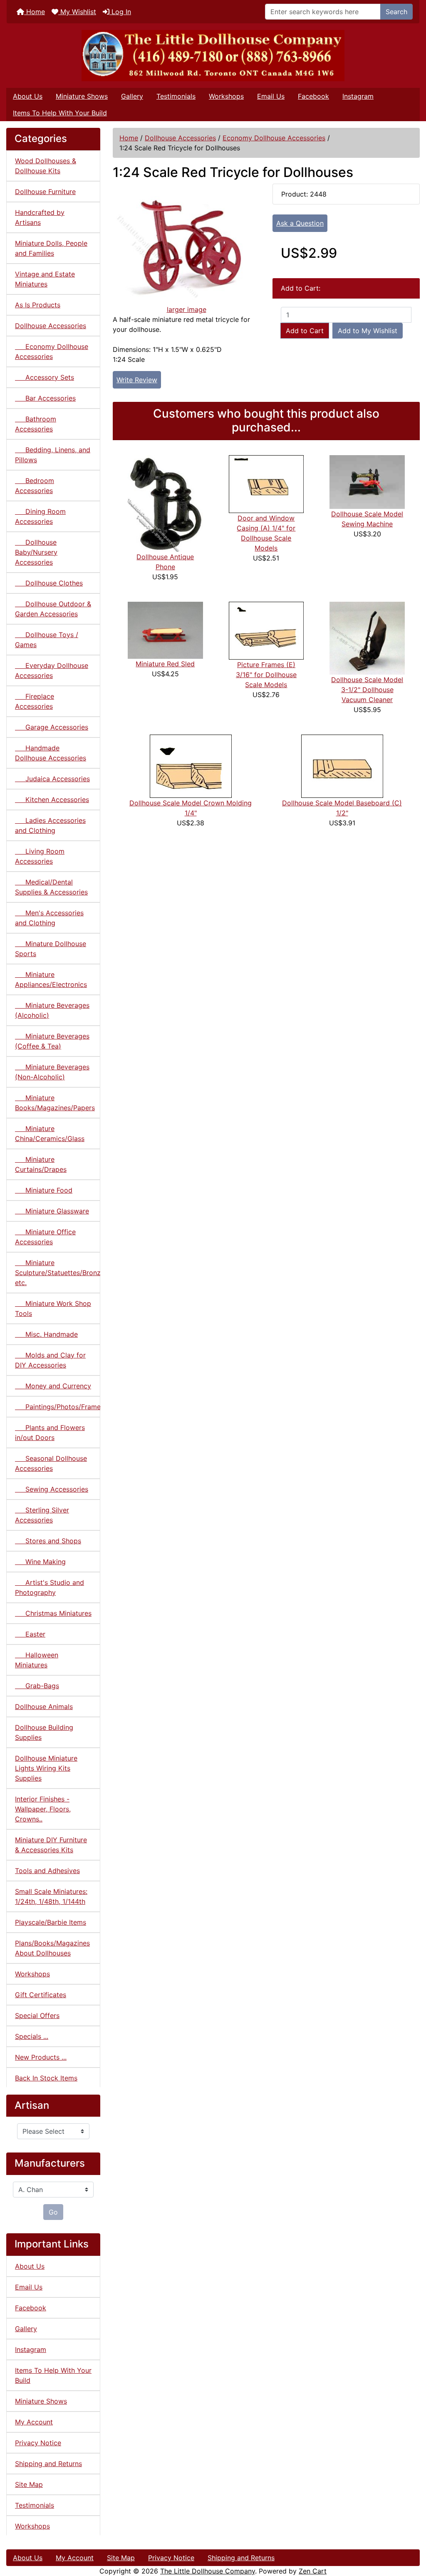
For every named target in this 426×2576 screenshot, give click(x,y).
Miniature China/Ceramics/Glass (50, 1134)
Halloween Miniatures (37, 1660)
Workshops (226, 96)
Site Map (29, 2484)
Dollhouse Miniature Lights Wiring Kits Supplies (46, 1768)
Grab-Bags (37, 1686)
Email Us (271, 96)
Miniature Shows (82, 96)
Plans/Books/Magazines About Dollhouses (52, 1948)
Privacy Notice (38, 2443)
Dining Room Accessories (40, 516)
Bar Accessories (45, 398)
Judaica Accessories (52, 779)
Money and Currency (53, 1386)
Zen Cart (313, 2571)
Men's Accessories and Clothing (49, 918)
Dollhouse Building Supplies (44, 1732)
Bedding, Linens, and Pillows (53, 455)
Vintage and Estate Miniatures (45, 279)
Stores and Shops (48, 1541)
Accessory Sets (45, 377)
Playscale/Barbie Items (51, 1922)
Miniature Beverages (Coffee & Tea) (52, 1041)
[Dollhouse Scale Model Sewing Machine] (367, 481)
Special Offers (37, 2015)
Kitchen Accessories (52, 800)
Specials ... (32, 2036)
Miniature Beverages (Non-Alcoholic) (52, 1072)
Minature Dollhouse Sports (51, 949)
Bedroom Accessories (35, 486)
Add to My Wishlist (368, 331)
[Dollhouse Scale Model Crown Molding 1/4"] (191, 766)
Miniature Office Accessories (45, 1237)
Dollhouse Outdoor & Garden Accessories (53, 609)
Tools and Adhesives (47, 1871)
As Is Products (38, 305)
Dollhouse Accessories (180, 138)
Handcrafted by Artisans (40, 217)
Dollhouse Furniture (45, 192)
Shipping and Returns (48, 2464)
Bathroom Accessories (36, 424)
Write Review (137, 380)
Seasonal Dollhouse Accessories (51, 1463)
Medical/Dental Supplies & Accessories (51, 887)
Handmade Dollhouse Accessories (51, 753)
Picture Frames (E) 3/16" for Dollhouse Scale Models (266, 675)
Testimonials (176, 96)
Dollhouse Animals (44, 1707)
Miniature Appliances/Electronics (51, 979)
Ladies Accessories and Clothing (50, 825)
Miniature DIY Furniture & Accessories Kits (51, 1845)
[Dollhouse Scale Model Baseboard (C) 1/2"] (342, 766)
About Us (28, 96)
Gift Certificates (41, 1995)
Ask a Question (300, 223)
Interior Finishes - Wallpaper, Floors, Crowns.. (43, 1809)
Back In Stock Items (46, 2078)
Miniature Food (44, 1190)
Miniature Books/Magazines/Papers (55, 1103)
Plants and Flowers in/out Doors (50, 1432)
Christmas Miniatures (53, 1613)
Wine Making (40, 1562)
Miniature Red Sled (165, 664)
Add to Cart (305, 331)
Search (396, 12)
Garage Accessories (52, 727)
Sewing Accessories (52, 1489)
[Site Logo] (213, 56)
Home (35, 12)
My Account (34, 2422)
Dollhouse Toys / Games (47, 640)
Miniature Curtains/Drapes (41, 1164)
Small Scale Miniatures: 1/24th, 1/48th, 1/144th (51, 1896)
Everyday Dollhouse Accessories (52, 670)
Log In (120, 12)
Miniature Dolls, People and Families (51, 248)
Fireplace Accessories (35, 701)
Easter (30, 1634)
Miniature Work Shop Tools (53, 1308)
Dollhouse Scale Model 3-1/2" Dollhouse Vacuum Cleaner (367, 690)
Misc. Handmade (46, 1334)
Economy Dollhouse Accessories (274, 138)
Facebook (313, 96)
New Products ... (41, 2057)
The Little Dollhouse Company (208, 2571)
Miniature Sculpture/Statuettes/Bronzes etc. (58, 1273)
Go (53, 2212)
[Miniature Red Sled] (165, 630)
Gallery (132, 96)
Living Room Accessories (40, 856)
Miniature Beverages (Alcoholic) (52, 1010)
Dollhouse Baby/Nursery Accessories (36, 552)
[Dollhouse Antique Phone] (165, 503)
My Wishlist (77, 12)
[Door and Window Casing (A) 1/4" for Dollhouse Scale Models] (266, 483)
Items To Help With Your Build (60, 113)
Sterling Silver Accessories (42, 1515)
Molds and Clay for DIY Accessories (50, 1360)
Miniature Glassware (52, 1211)
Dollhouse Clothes (49, 583)
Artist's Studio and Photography (50, 1587)
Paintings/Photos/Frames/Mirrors (58, 1407)
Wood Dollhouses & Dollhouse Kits (46, 166)
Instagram (358, 96)
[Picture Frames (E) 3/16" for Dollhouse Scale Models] (266, 630)
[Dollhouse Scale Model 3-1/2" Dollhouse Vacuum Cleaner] (367, 638)
